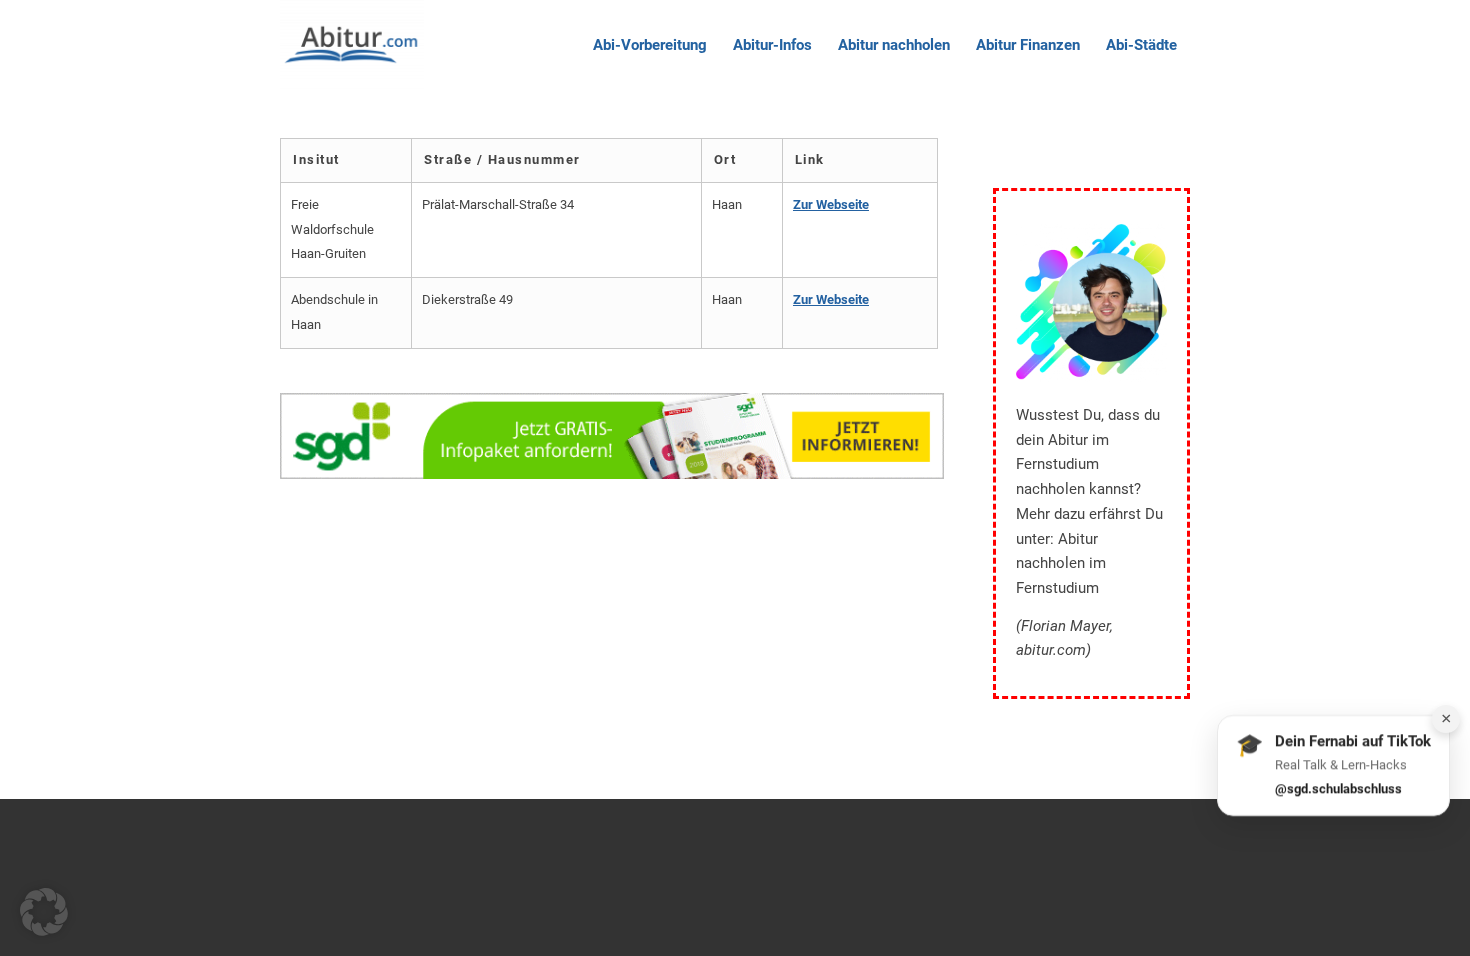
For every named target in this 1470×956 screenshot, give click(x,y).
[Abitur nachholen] (352, 45)
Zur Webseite (831, 204)
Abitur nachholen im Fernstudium (1061, 564)
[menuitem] (650, 45)
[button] (44, 912)
